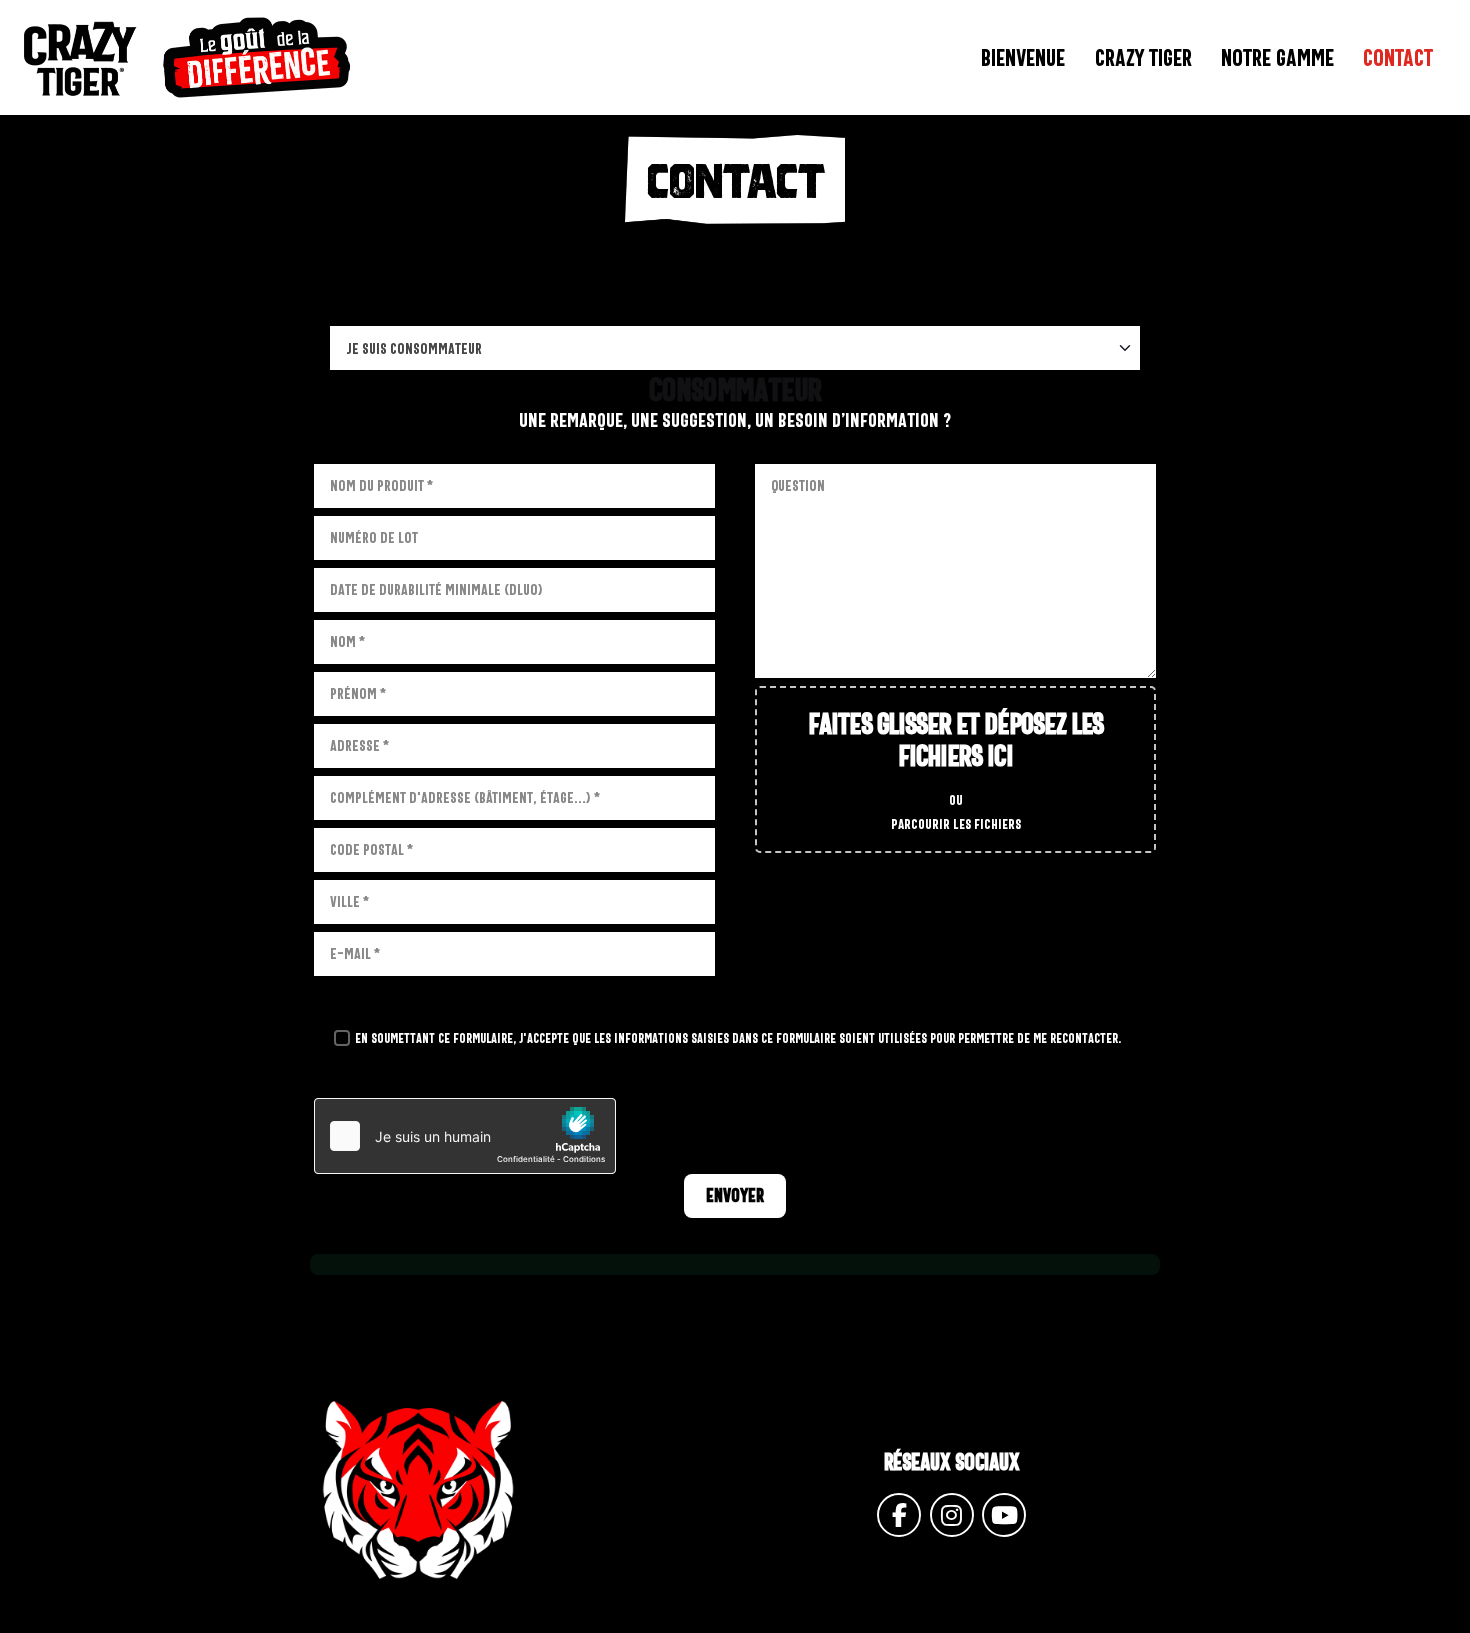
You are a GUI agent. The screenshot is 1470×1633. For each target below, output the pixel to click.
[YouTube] (1004, 1515)
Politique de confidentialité (935, 1621)
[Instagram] (952, 1515)
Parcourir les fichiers (956, 824)
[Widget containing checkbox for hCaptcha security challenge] (465, 1136)
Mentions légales (747, 1621)
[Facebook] (899, 1515)
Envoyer (735, 1195)
